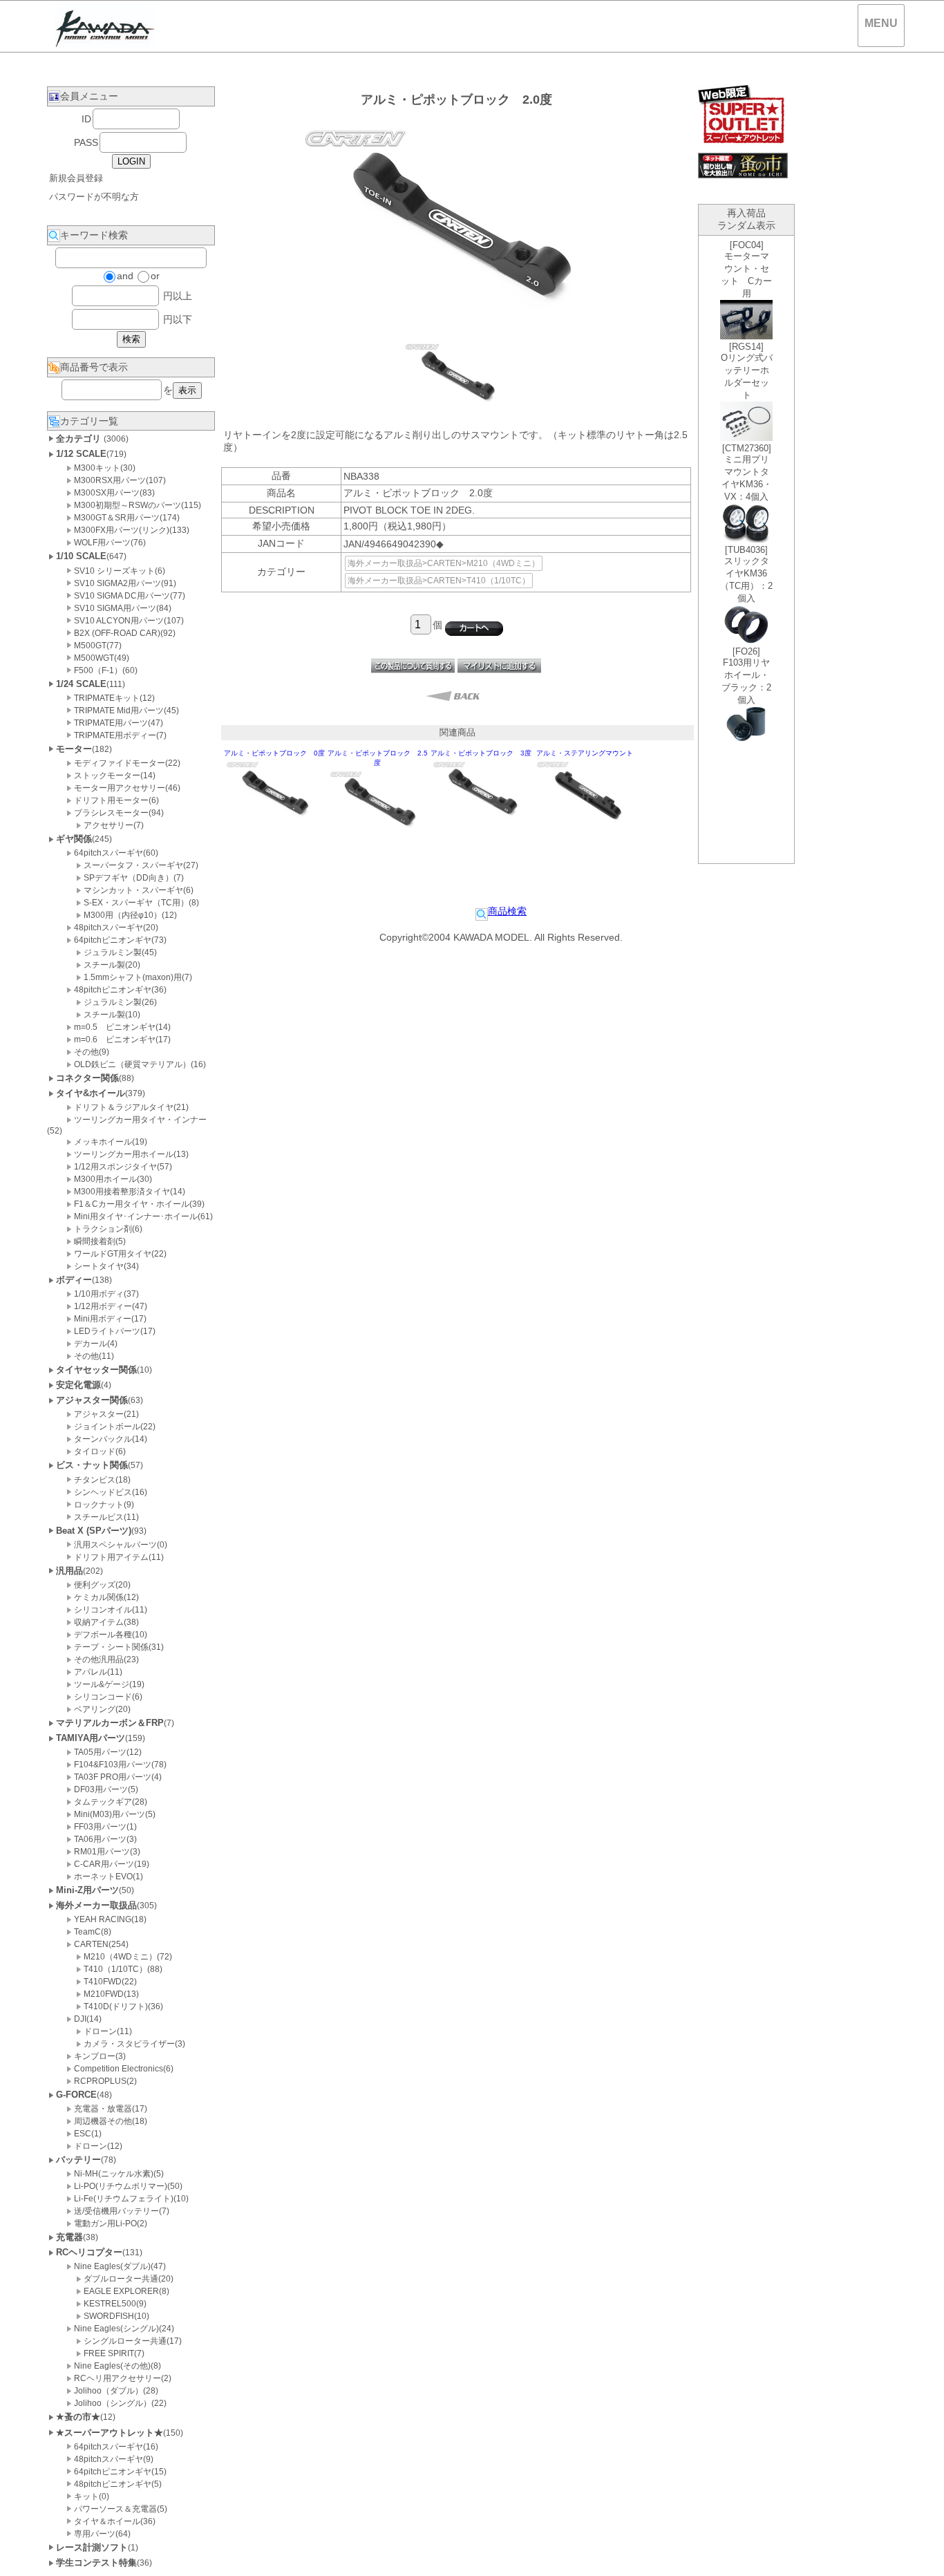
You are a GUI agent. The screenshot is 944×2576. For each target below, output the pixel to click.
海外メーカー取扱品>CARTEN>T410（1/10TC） (439, 581)
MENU (881, 23)
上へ (920, 2555)
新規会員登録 (76, 178)
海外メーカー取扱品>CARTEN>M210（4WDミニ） (444, 563)
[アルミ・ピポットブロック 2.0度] (456, 411)
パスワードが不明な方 (94, 197)
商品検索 (507, 911)
